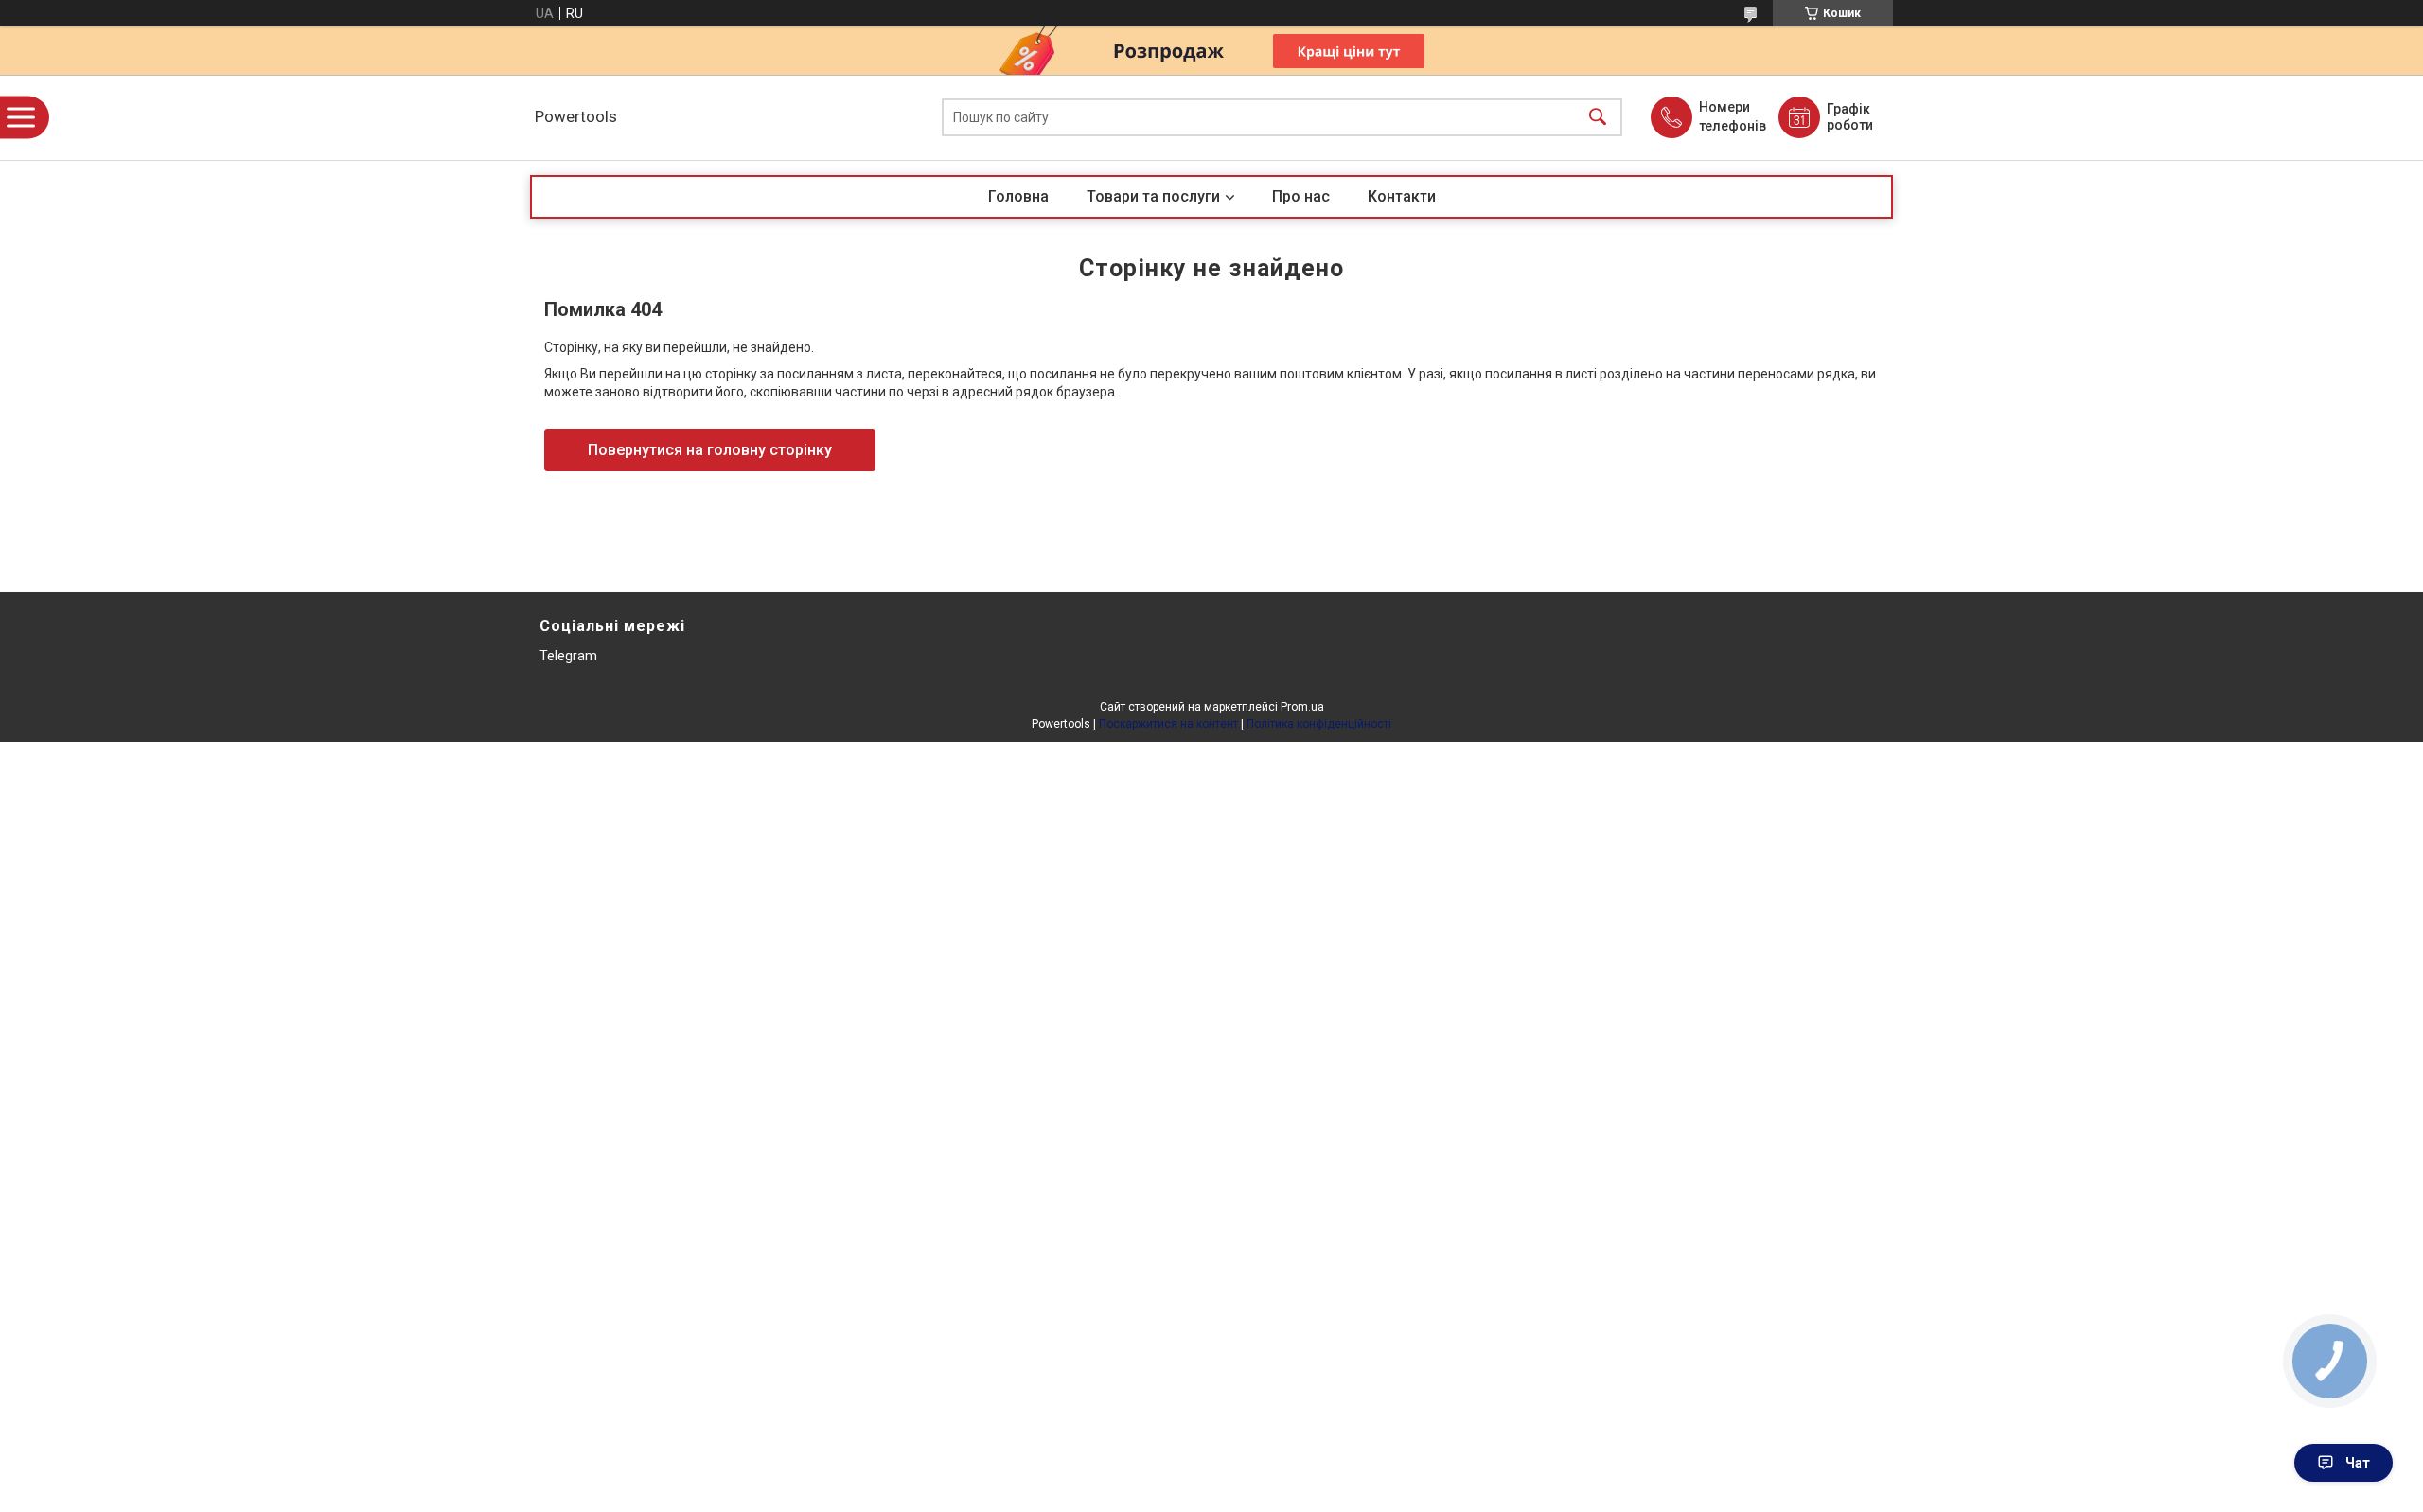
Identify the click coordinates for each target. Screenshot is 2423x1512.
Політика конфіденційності (1319, 724)
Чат (2358, 1463)
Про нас (1301, 196)
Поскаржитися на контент (1168, 724)
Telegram (568, 656)
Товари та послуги (1153, 196)
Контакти (1402, 196)
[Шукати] (1598, 118)
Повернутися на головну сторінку (710, 450)
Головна (1018, 196)
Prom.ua (1302, 707)
